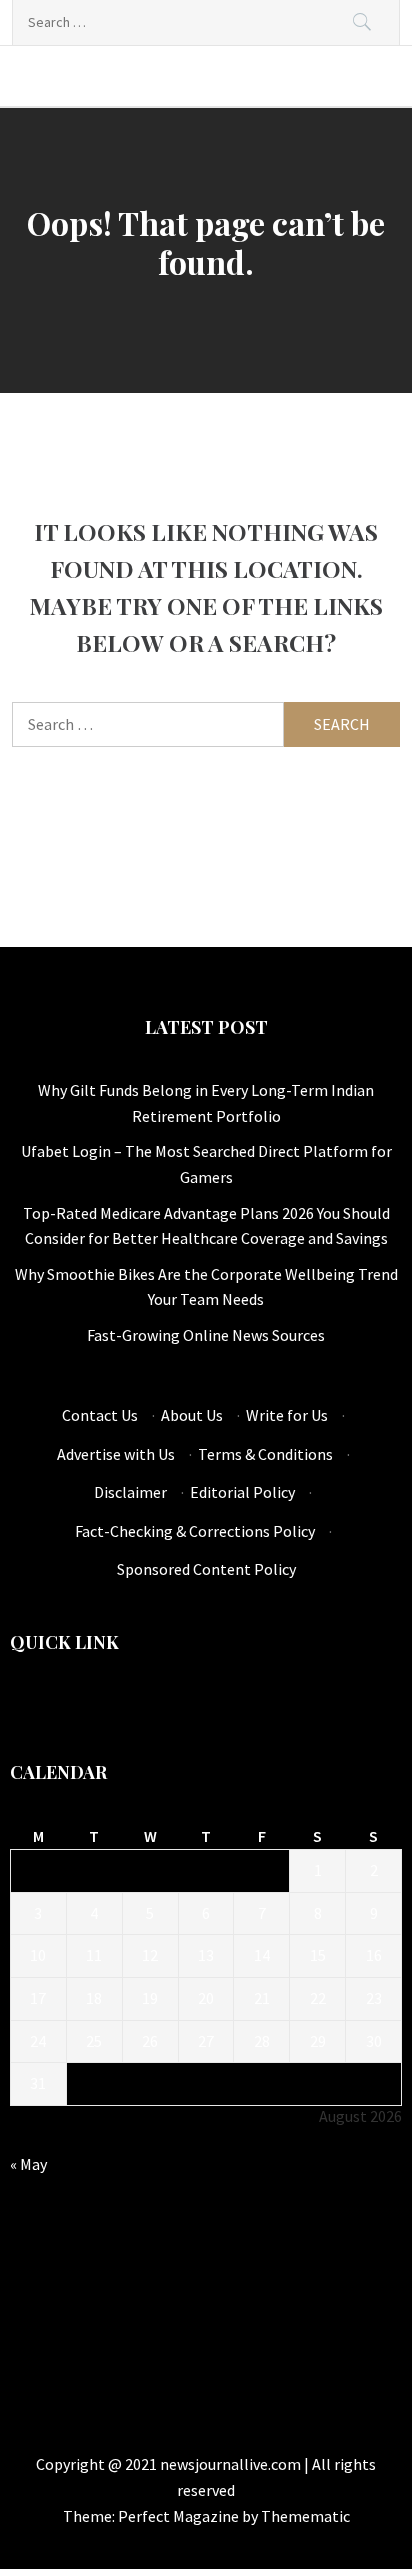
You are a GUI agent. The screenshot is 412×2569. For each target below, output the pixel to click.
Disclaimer (130, 1492)
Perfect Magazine (180, 2516)
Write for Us (287, 1415)
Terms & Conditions (265, 1454)
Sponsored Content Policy (206, 1569)
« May (28, 2164)
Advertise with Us (116, 1454)
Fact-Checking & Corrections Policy (195, 1531)
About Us (192, 1415)
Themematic (305, 2516)
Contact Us (100, 1415)
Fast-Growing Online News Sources (206, 1335)
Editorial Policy (242, 1492)
